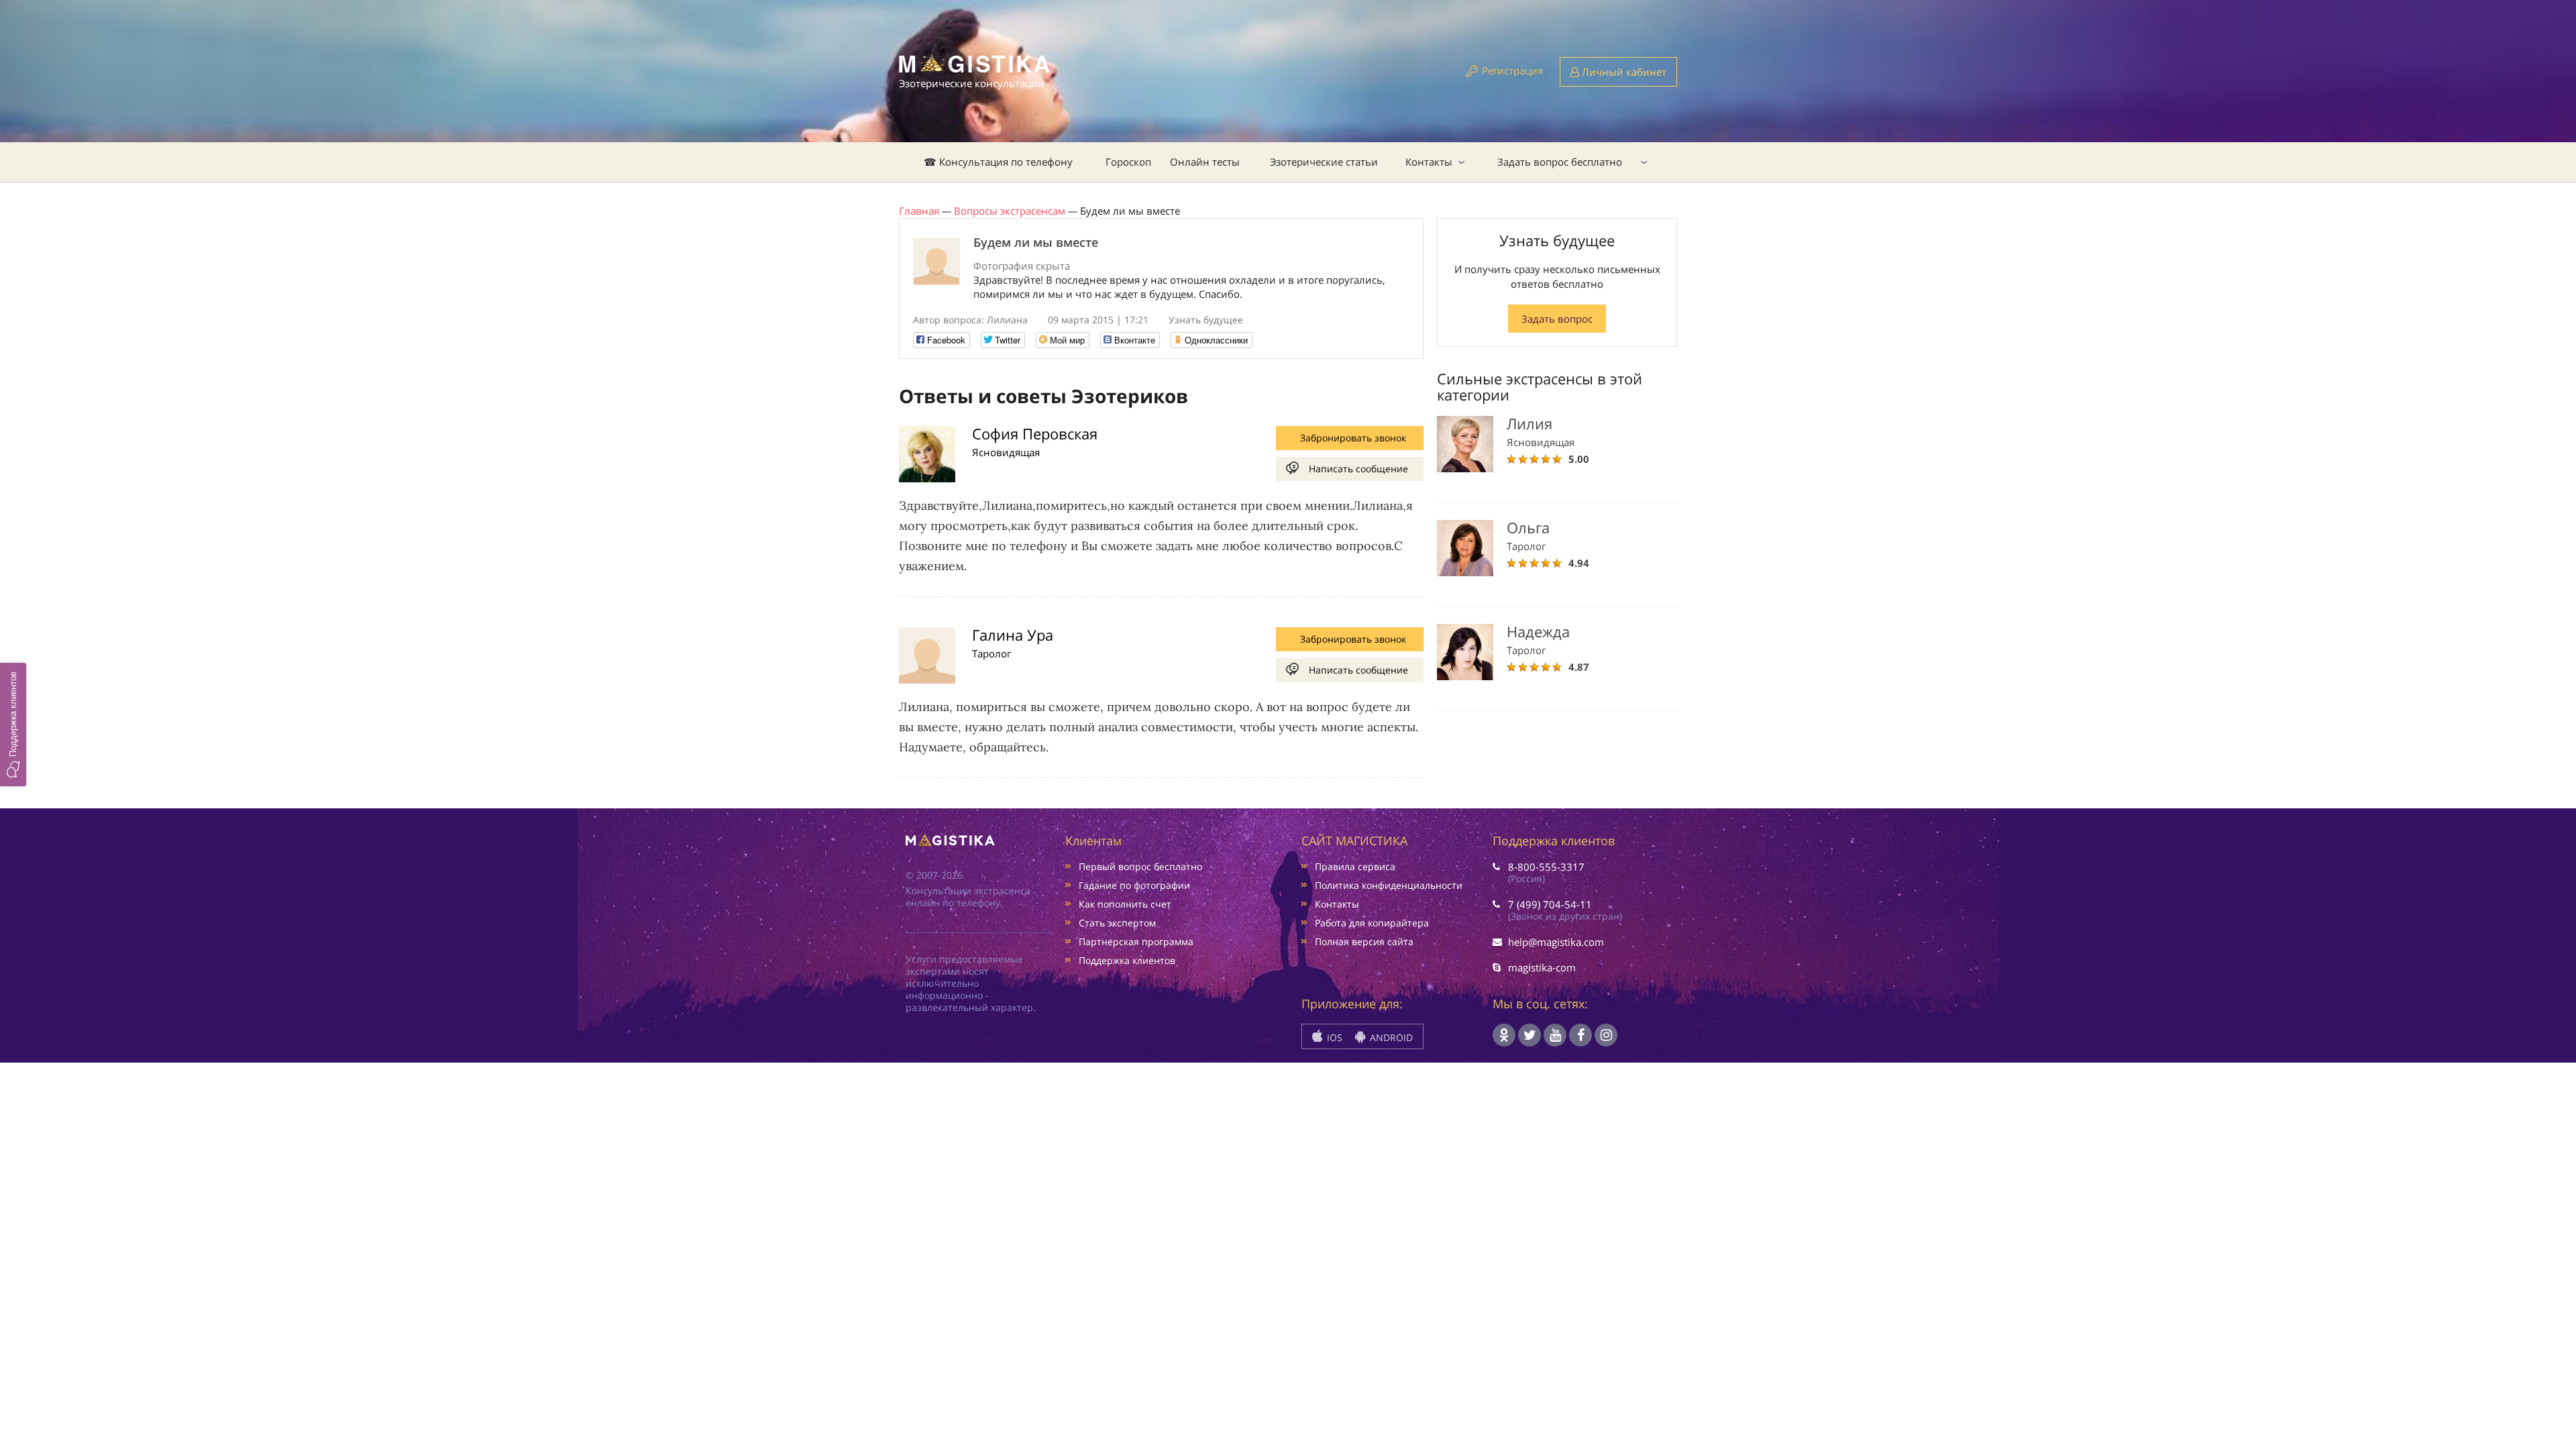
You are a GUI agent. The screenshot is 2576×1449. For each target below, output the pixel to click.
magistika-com (1542, 967)
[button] (13, 724)
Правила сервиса (1355, 866)
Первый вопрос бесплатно (1140, 866)
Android (1390, 1037)
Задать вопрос (1557, 319)
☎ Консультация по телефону (998, 162)
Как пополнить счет (1125, 904)
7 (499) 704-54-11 (1550, 904)
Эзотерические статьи (1324, 162)
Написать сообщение (1358, 469)
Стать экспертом (1117, 923)
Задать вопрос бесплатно (1560, 162)
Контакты (1429, 162)
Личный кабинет (1623, 72)
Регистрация (1512, 70)
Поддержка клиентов (1127, 960)
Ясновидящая (1006, 452)
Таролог (991, 653)
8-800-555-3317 (1546, 867)
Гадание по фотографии (1134, 885)
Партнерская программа (1136, 942)
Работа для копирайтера (1372, 923)
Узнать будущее (1206, 320)
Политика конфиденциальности (1389, 885)
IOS (1333, 1037)
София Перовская (1035, 433)
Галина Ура (1013, 635)
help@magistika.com (1556, 942)
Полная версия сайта (1364, 942)
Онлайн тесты (1205, 162)
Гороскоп (1128, 162)
